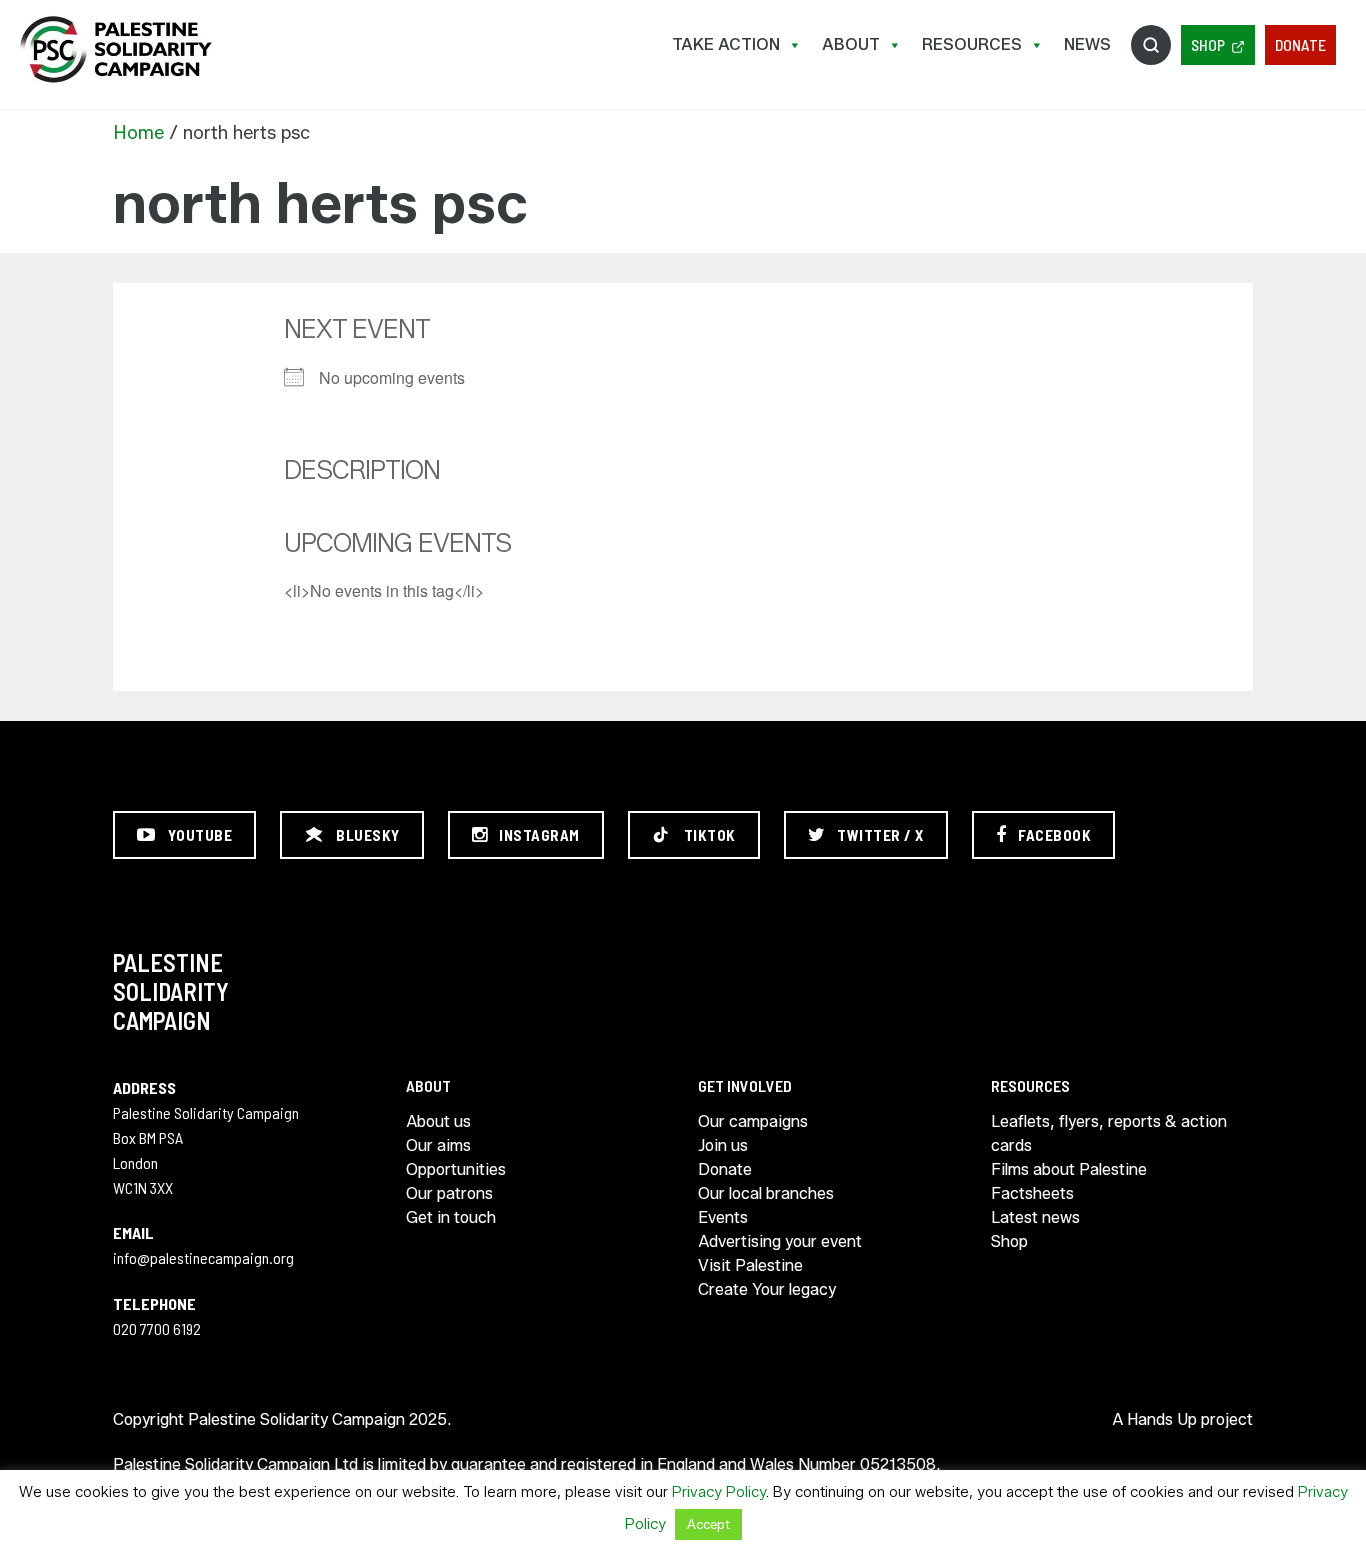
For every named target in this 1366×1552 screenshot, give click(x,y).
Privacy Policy (719, 1492)
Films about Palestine (1069, 1169)
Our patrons (449, 1193)
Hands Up (1162, 1419)
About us (438, 1121)
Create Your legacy (767, 1289)
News (1087, 44)
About (851, 44)
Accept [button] (708, 1524)
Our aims (438, 1145)
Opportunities (456, 1169)
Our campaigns (753, 1121)
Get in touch (451, 1217)
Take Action (726, 44)
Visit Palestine (750, 1265)
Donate (1300, 44)
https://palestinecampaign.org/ (115, 49)
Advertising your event (780, 1241)
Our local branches (766, 1193)
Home (138, 133)
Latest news (1035, 1217)
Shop (1208, 44)
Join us (723, 1145)
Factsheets (1032, 1193)
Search (1151, 45)
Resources (972, 44)
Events (723, 1217)
